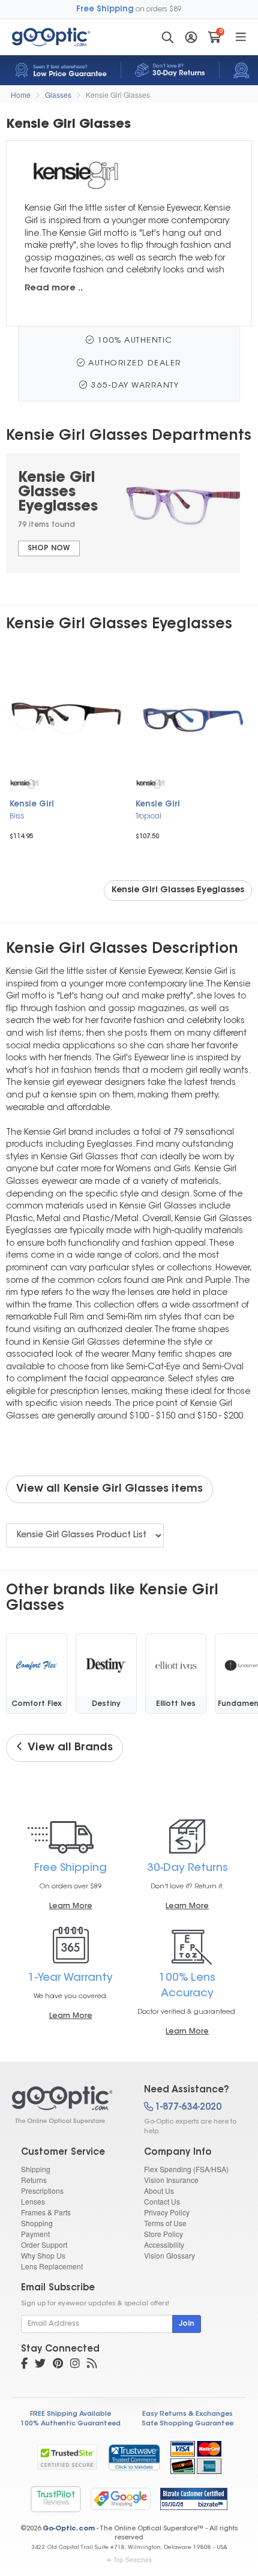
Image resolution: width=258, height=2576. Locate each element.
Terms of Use (165, 2223)
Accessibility (164, 2244)
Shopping (37, 2223)
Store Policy (163, 2234)
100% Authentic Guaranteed (70, 2424)
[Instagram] (75, 2365)
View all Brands (68, 1748)
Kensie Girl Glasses (118, 95)
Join (187, 2324)
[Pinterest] (58, 2365)
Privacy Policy (167, 2212)
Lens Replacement (52, 2266)
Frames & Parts (46, 2212)
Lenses (33, 2201)
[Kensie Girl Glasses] (67, 2105)
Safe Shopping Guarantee (187, 2424)
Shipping (36, 2169)
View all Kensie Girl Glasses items (109, 1489)
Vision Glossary (169, 2255)
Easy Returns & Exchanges (187, 2414)
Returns (34, 2180)
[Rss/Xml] (92, 2365)
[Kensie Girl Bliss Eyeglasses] (66, 719)
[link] (134, 2457)
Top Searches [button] (133, 2560)
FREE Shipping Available (70, 2414)
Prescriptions (42, 2190)
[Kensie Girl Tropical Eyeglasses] (192, 719)
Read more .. (54, 288)
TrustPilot (56, 2499)
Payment (35, 2234)
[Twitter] (40, 2365)
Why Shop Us (43, 2255)
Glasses (58, 95)
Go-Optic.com (69, 2529)
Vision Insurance (171, 2180)
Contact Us (162, 2201)
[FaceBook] (24, 2365)
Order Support (44, 2244)
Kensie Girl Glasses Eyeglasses (178, 890)
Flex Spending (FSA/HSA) (186, 2169)
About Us (159, 2190)
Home (21, 95)
